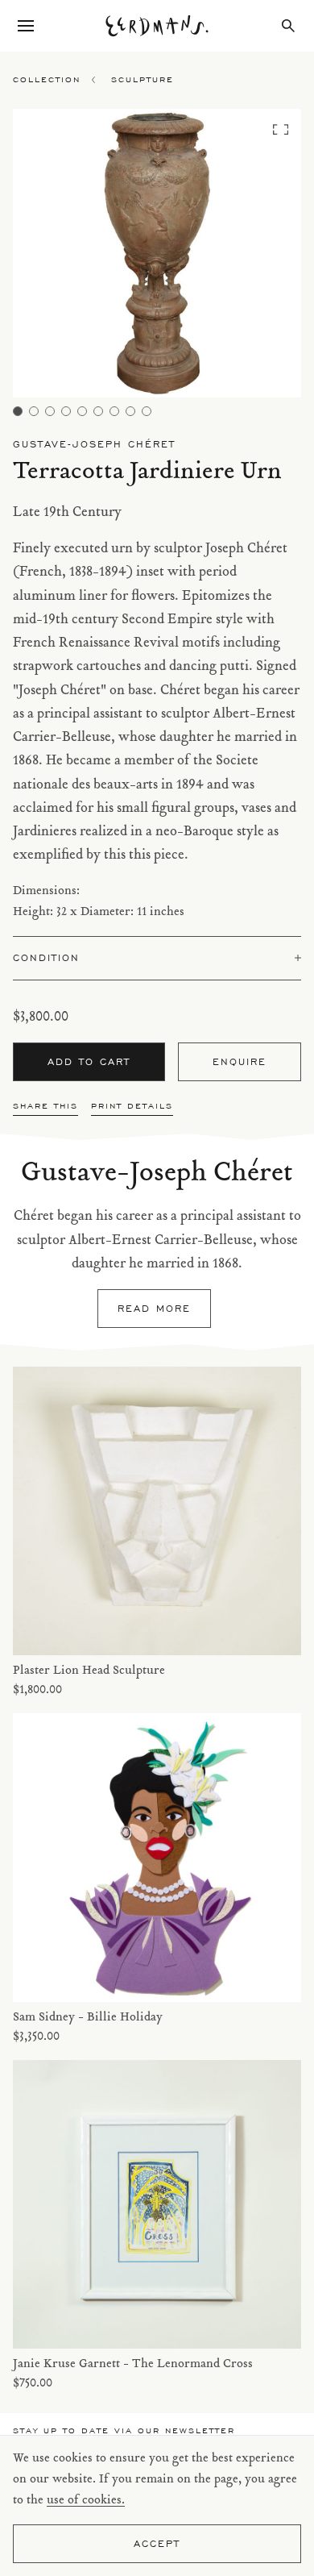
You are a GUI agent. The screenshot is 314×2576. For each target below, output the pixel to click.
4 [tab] (66, 411)
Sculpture (143, 79)
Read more (154, 1308)
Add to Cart (89, 1061)
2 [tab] (34, 411)
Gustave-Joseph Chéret (94, 444)
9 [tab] (147, 411)
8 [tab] (130, 411)
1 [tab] (18, 411)
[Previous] (49, 258)
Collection (47, 79)
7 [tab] (114, 411)
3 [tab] (50, 411)
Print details (132, 1106)
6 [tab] (98, 411)
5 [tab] (82, 411)
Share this (45, 1106)
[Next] (266, 258)
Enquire (240, 1061)
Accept (157, 2543)
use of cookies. (86, 2501)
